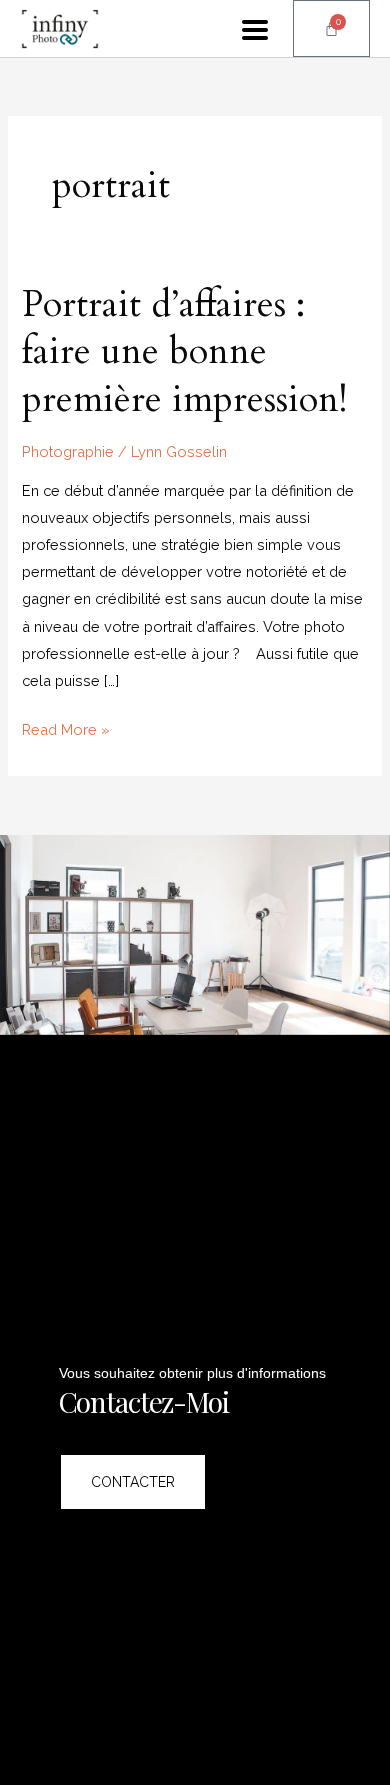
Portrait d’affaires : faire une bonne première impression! (184, 352)
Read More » (66, 727)
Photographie (68, 451)
